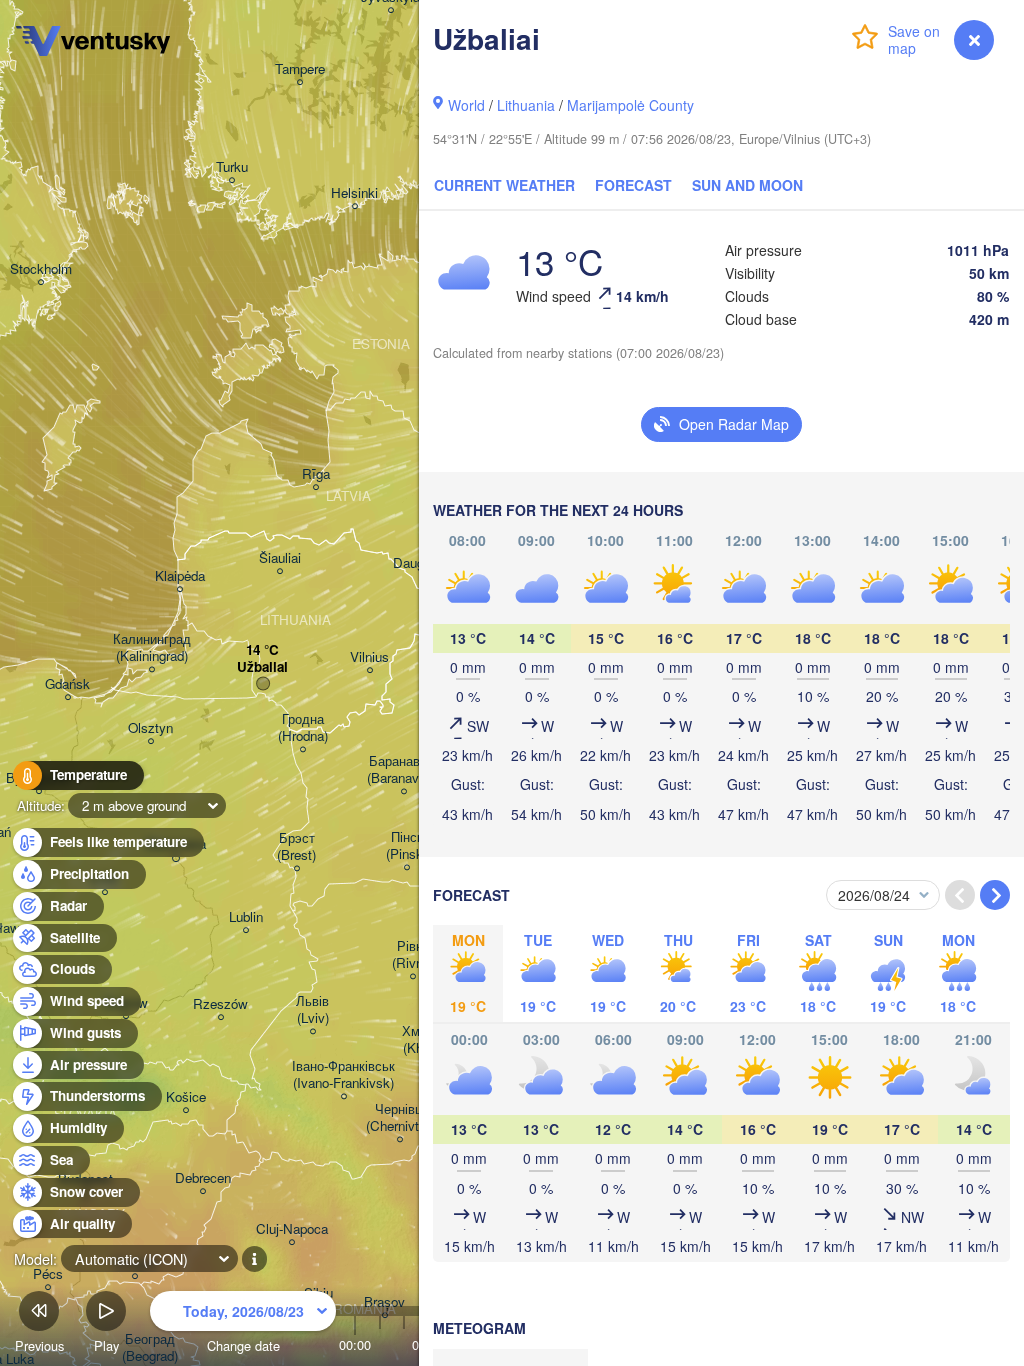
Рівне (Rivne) (413, 955)
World (466, 105)
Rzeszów (220, 1004)
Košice (186, 1097)
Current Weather (504, 185)
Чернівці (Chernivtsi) (399, 1118)
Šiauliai (280, 558)
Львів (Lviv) (312, 1010)
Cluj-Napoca (292, 1229)
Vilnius (369, 657)
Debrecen (203, 1178)
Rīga (316, 474)
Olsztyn (150, 728)
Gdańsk (67, 684)
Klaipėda (180, 576)
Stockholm (41, 269)
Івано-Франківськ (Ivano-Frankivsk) (343, 1075)
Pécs (48, 1274)
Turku (232, 167)
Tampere (300, 69)
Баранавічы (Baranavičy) (403, 770)
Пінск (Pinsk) (406, 846)
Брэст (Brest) (296, 847)
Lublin (246, 917)
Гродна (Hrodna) (303, 728)
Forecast (633, 185)
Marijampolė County (630, 105)
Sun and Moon (747, 185)
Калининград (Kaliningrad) (152, 648)
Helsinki (354, 193)
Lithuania (526, 105)
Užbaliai (262, 667)
